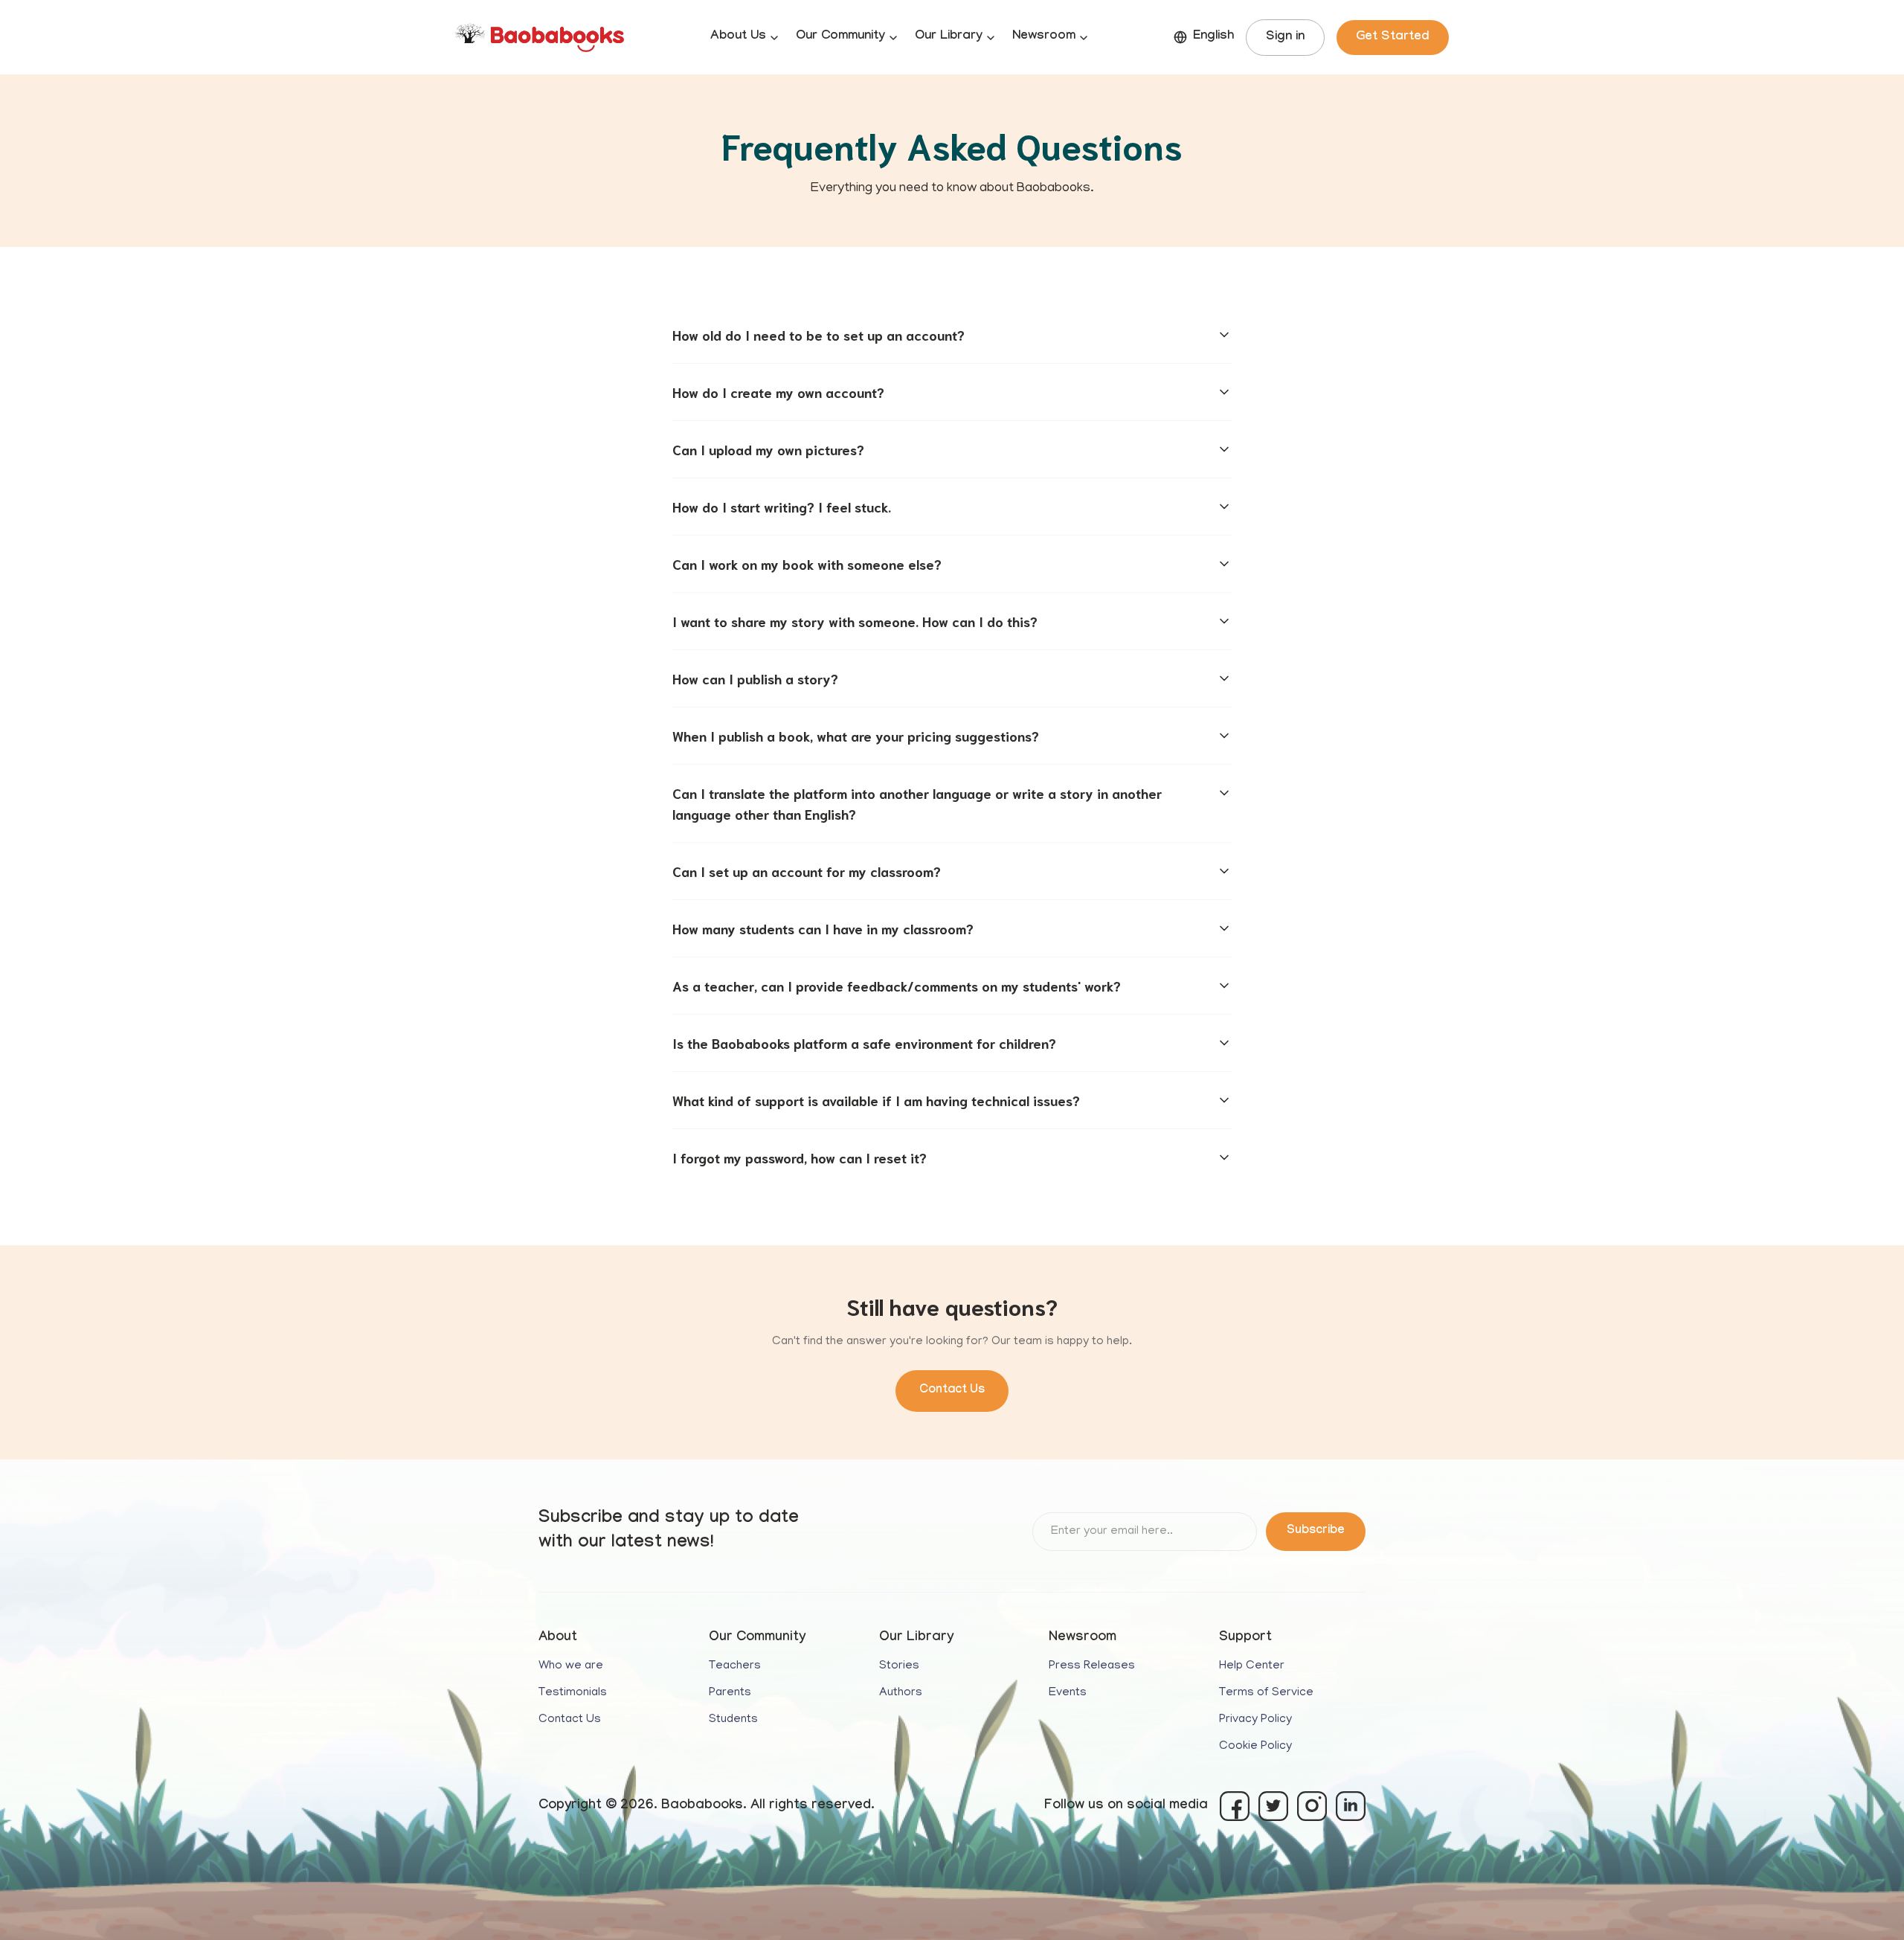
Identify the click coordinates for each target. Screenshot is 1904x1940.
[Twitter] (1273, 1806)
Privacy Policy (1255, 1720)
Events (1068, 1693)
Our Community (840, 37)
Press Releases (1092, 1666)
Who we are (571, 1666)
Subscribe (1316, 1531)
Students (733, 1720)
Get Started (1393, 38)
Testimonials (573, 1693)
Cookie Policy (1255, 1747)
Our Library (949, 37)
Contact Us (952, 1391)
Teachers (735, 1666)
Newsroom (1044, 37)
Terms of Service (1266, 1693)
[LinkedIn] (1351, 1806)
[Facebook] (1235, 1806)
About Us (738, 37)
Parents (730, 1693)
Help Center (1252, 1666)
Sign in (1285, 38)
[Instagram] (1312, 1806)
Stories (899, 1666)
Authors (901, 1693)
